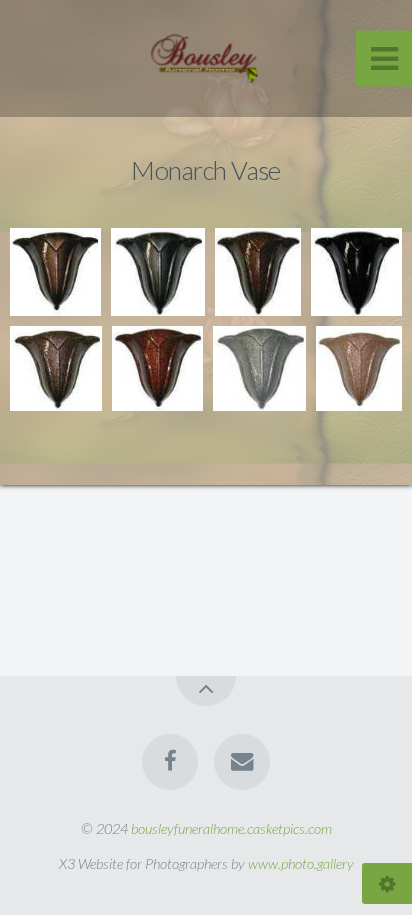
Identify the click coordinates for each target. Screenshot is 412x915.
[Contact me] (242, 762)
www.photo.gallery (301, 863)
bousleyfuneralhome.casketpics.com (231, 828)
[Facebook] (170, 762)
